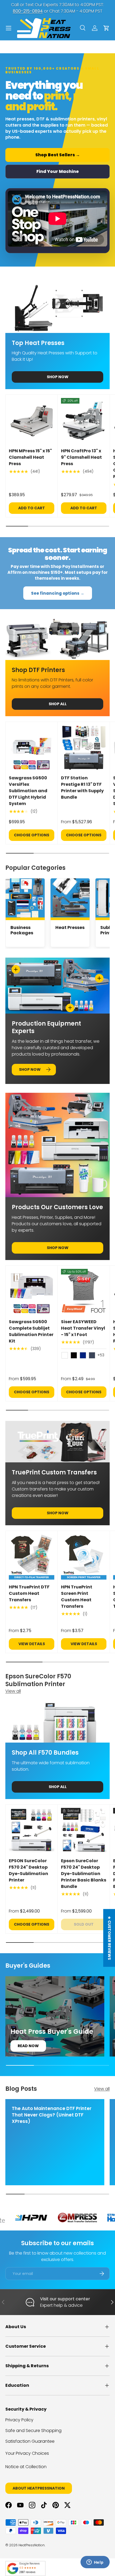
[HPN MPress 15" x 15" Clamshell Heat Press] (32, 421)
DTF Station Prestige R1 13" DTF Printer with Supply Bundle (82, 788)
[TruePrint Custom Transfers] (57, 1442)
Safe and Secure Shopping (33, 2431)
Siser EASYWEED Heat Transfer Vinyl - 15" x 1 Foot (83, 1328)
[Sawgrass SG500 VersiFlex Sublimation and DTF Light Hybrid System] (32, 748)
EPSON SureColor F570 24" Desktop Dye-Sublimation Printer (28, 1870)
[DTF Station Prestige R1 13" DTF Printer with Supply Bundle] (84, 748)
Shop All (58, 704)
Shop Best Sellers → (58, 155)
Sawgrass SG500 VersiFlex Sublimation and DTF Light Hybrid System (28, 791)
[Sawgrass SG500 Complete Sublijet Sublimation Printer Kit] (32, 1292)
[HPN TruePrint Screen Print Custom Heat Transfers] (84, 1557)
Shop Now (58, 377)
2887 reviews (27, 2572)
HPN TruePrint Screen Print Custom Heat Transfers (77, 1597)
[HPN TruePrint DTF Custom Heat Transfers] (32, 1557)
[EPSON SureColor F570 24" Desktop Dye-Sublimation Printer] (32, 1831)
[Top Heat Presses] (57, 304)
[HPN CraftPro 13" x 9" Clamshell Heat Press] (84, 421)
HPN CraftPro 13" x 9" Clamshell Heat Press (81, 457)
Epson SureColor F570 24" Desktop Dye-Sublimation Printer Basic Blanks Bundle (84, 1874)
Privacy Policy (19, 2420)
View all (13, 1691)
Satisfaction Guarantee (30, 2441)
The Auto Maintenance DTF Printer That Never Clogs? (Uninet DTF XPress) (52, 2115)
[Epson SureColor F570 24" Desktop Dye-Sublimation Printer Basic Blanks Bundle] (84, 1831)
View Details (32, 1644)
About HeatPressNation (39, 2488)
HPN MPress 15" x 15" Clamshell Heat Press (30, 457)
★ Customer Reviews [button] (109, 1938)
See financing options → (58, 593)
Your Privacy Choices (27, 2453)
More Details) (86, 8)
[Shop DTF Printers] (57, 639)
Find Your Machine (58, 171)
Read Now (28, 2046)
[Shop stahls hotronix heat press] (62, 2218)
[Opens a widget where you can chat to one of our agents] (95, 2563)
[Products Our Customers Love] (57, 1145)
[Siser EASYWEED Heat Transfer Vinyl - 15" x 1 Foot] (84, 1292)
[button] (106, 28)
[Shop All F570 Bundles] (57, 1722)
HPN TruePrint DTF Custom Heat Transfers (29, 1593)
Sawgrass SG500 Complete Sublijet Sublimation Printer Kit (31, 1331)
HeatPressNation (32, 2545)
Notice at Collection (26, 2467)
